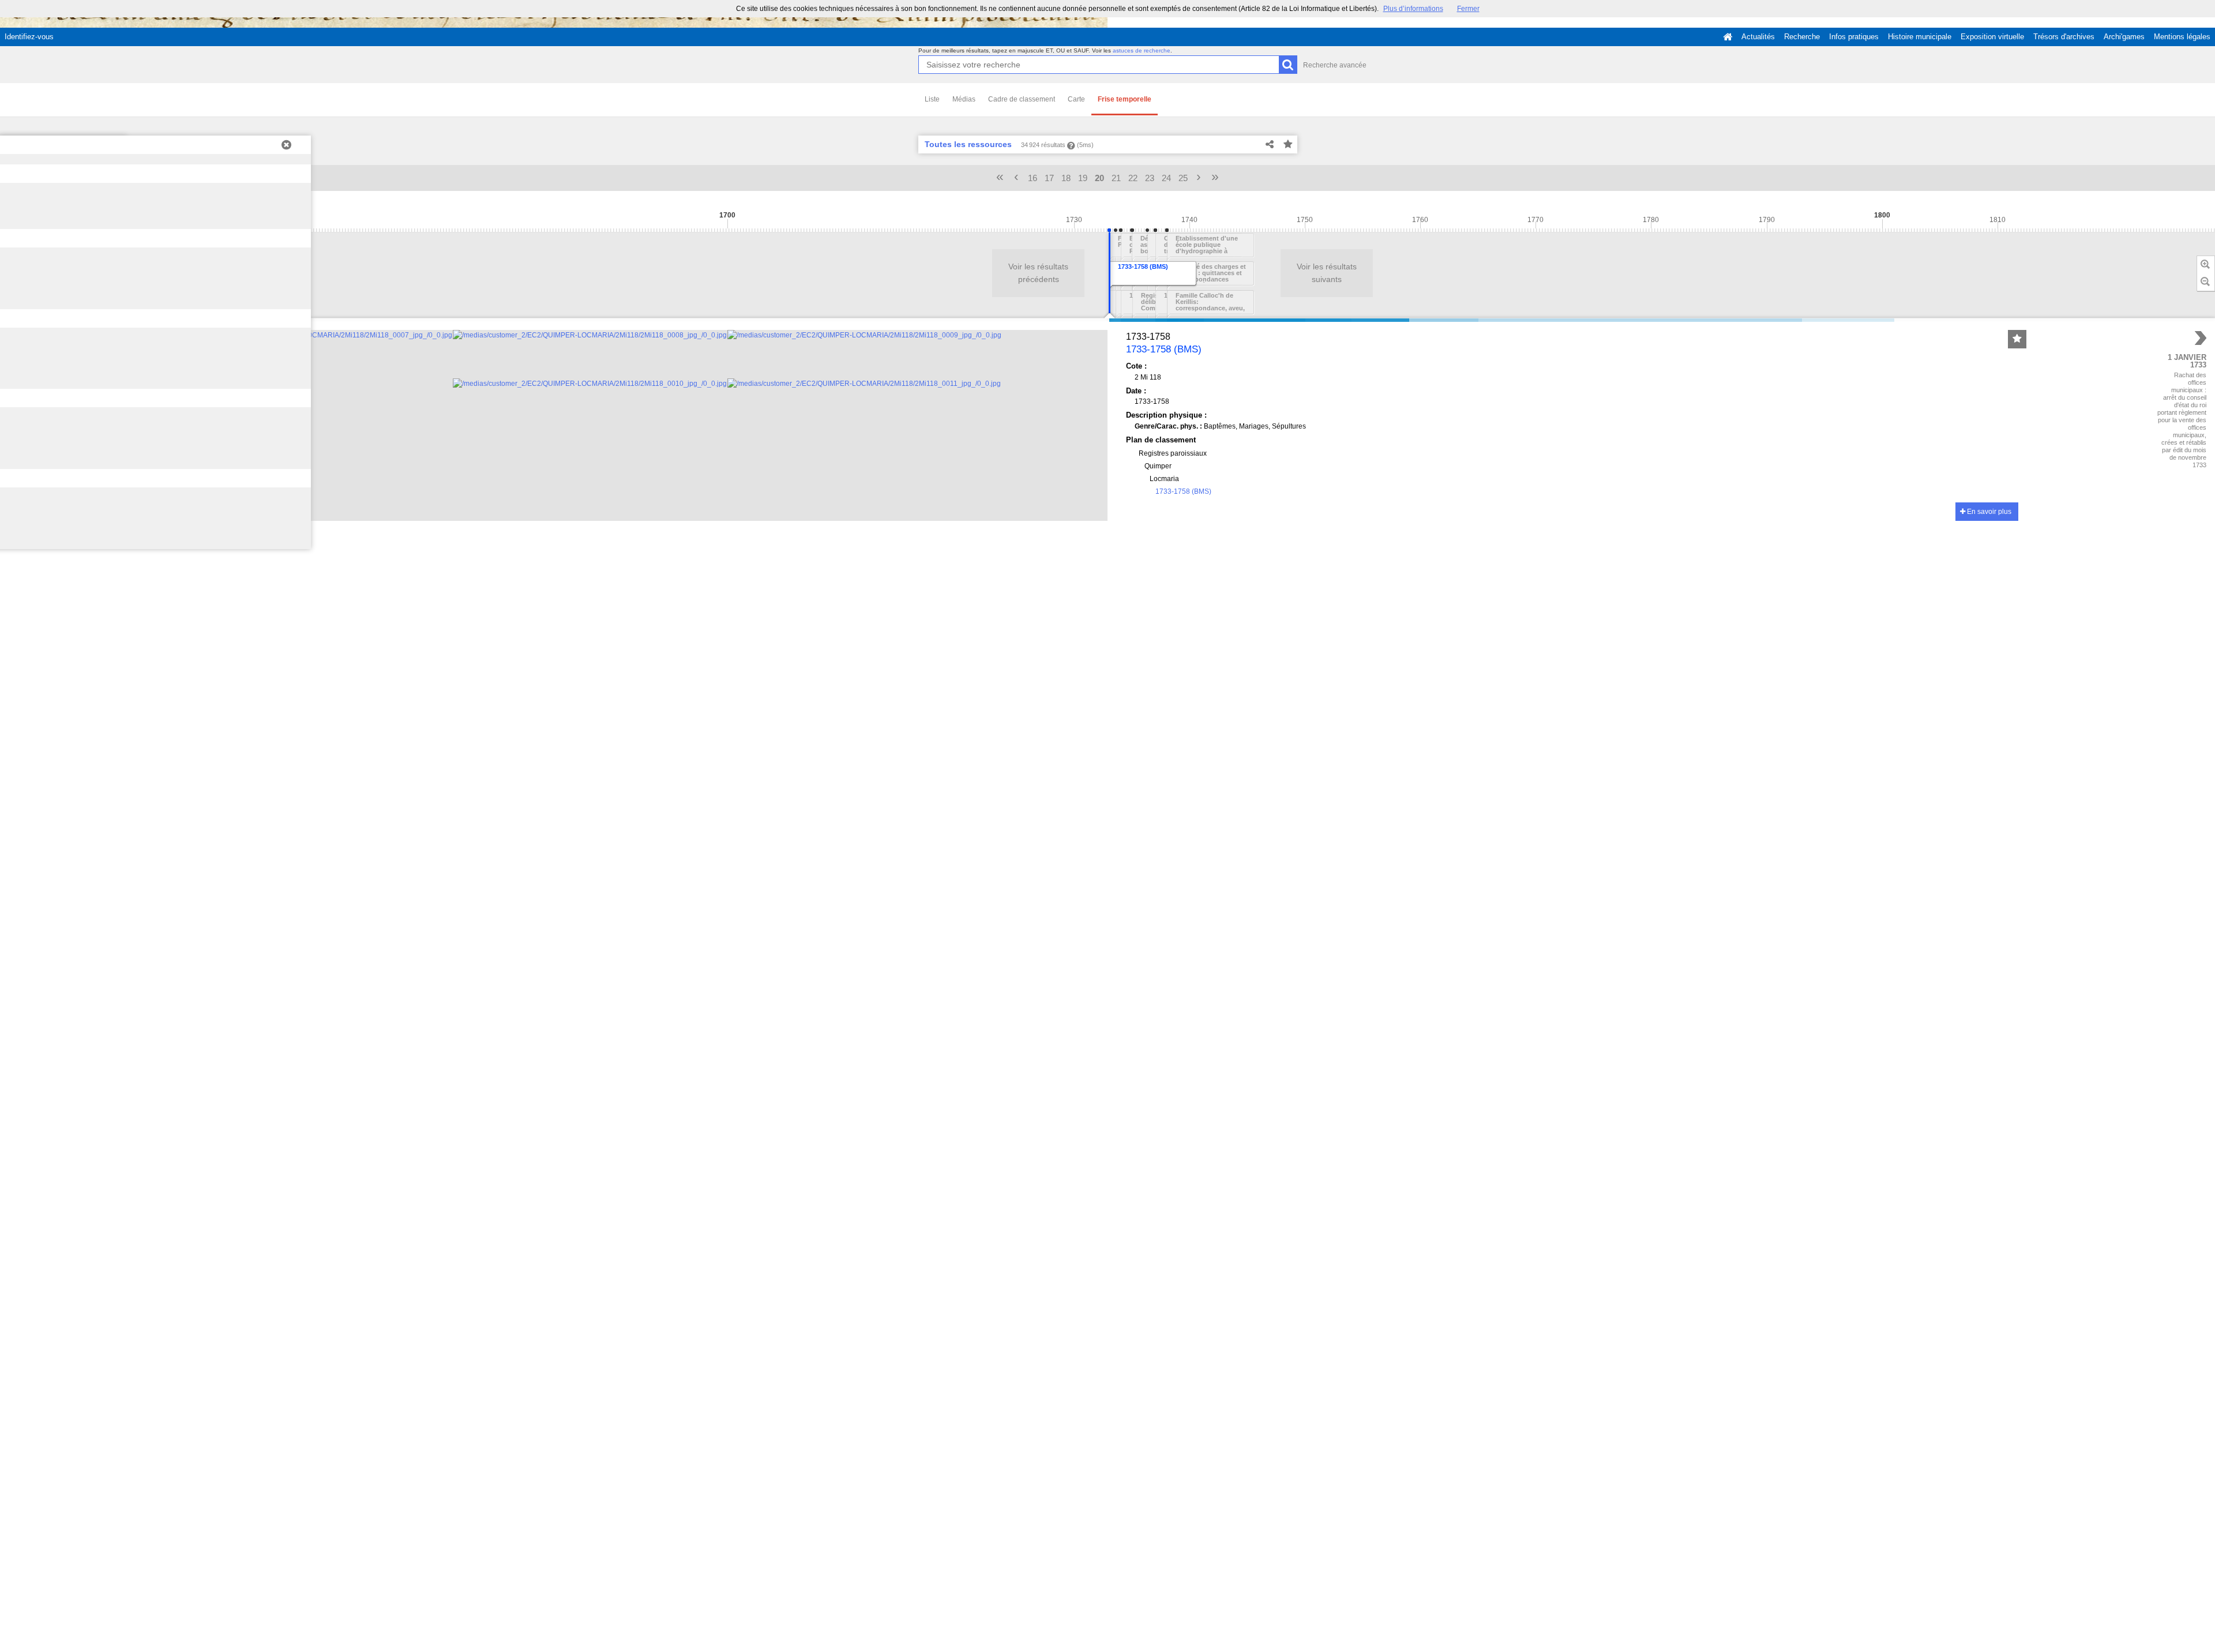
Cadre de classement (1022, 99)
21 (1116, 178)
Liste (932, 99)
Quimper (1158, 466)
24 (1166, 178)
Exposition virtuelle (1992, 37)
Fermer (1468, 9)
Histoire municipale (1920, 37)
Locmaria (1164, 479)
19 (1083, 178)
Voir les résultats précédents (1038, 273)
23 (1150, 178)
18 (1066, 178)
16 (1033, 178)
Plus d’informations (1413, 9)
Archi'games (2124, 37)
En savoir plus (1988, 512)
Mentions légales (2182, 37)
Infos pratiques (1854, 37)
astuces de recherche (1142, 50)
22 (1133, 178)
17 (1049, 178)
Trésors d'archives (2064, 37)
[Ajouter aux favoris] (1288, 145)
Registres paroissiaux (1173, 453)
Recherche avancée (1335, 65)
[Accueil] (1728, 37)
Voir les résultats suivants (1327, 273)
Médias (964, 99)
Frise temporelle (1125, 99)
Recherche (1802, 37)
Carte (1076, 99)
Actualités (1758, 37)
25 (1183, 178)
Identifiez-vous (29, 37)
